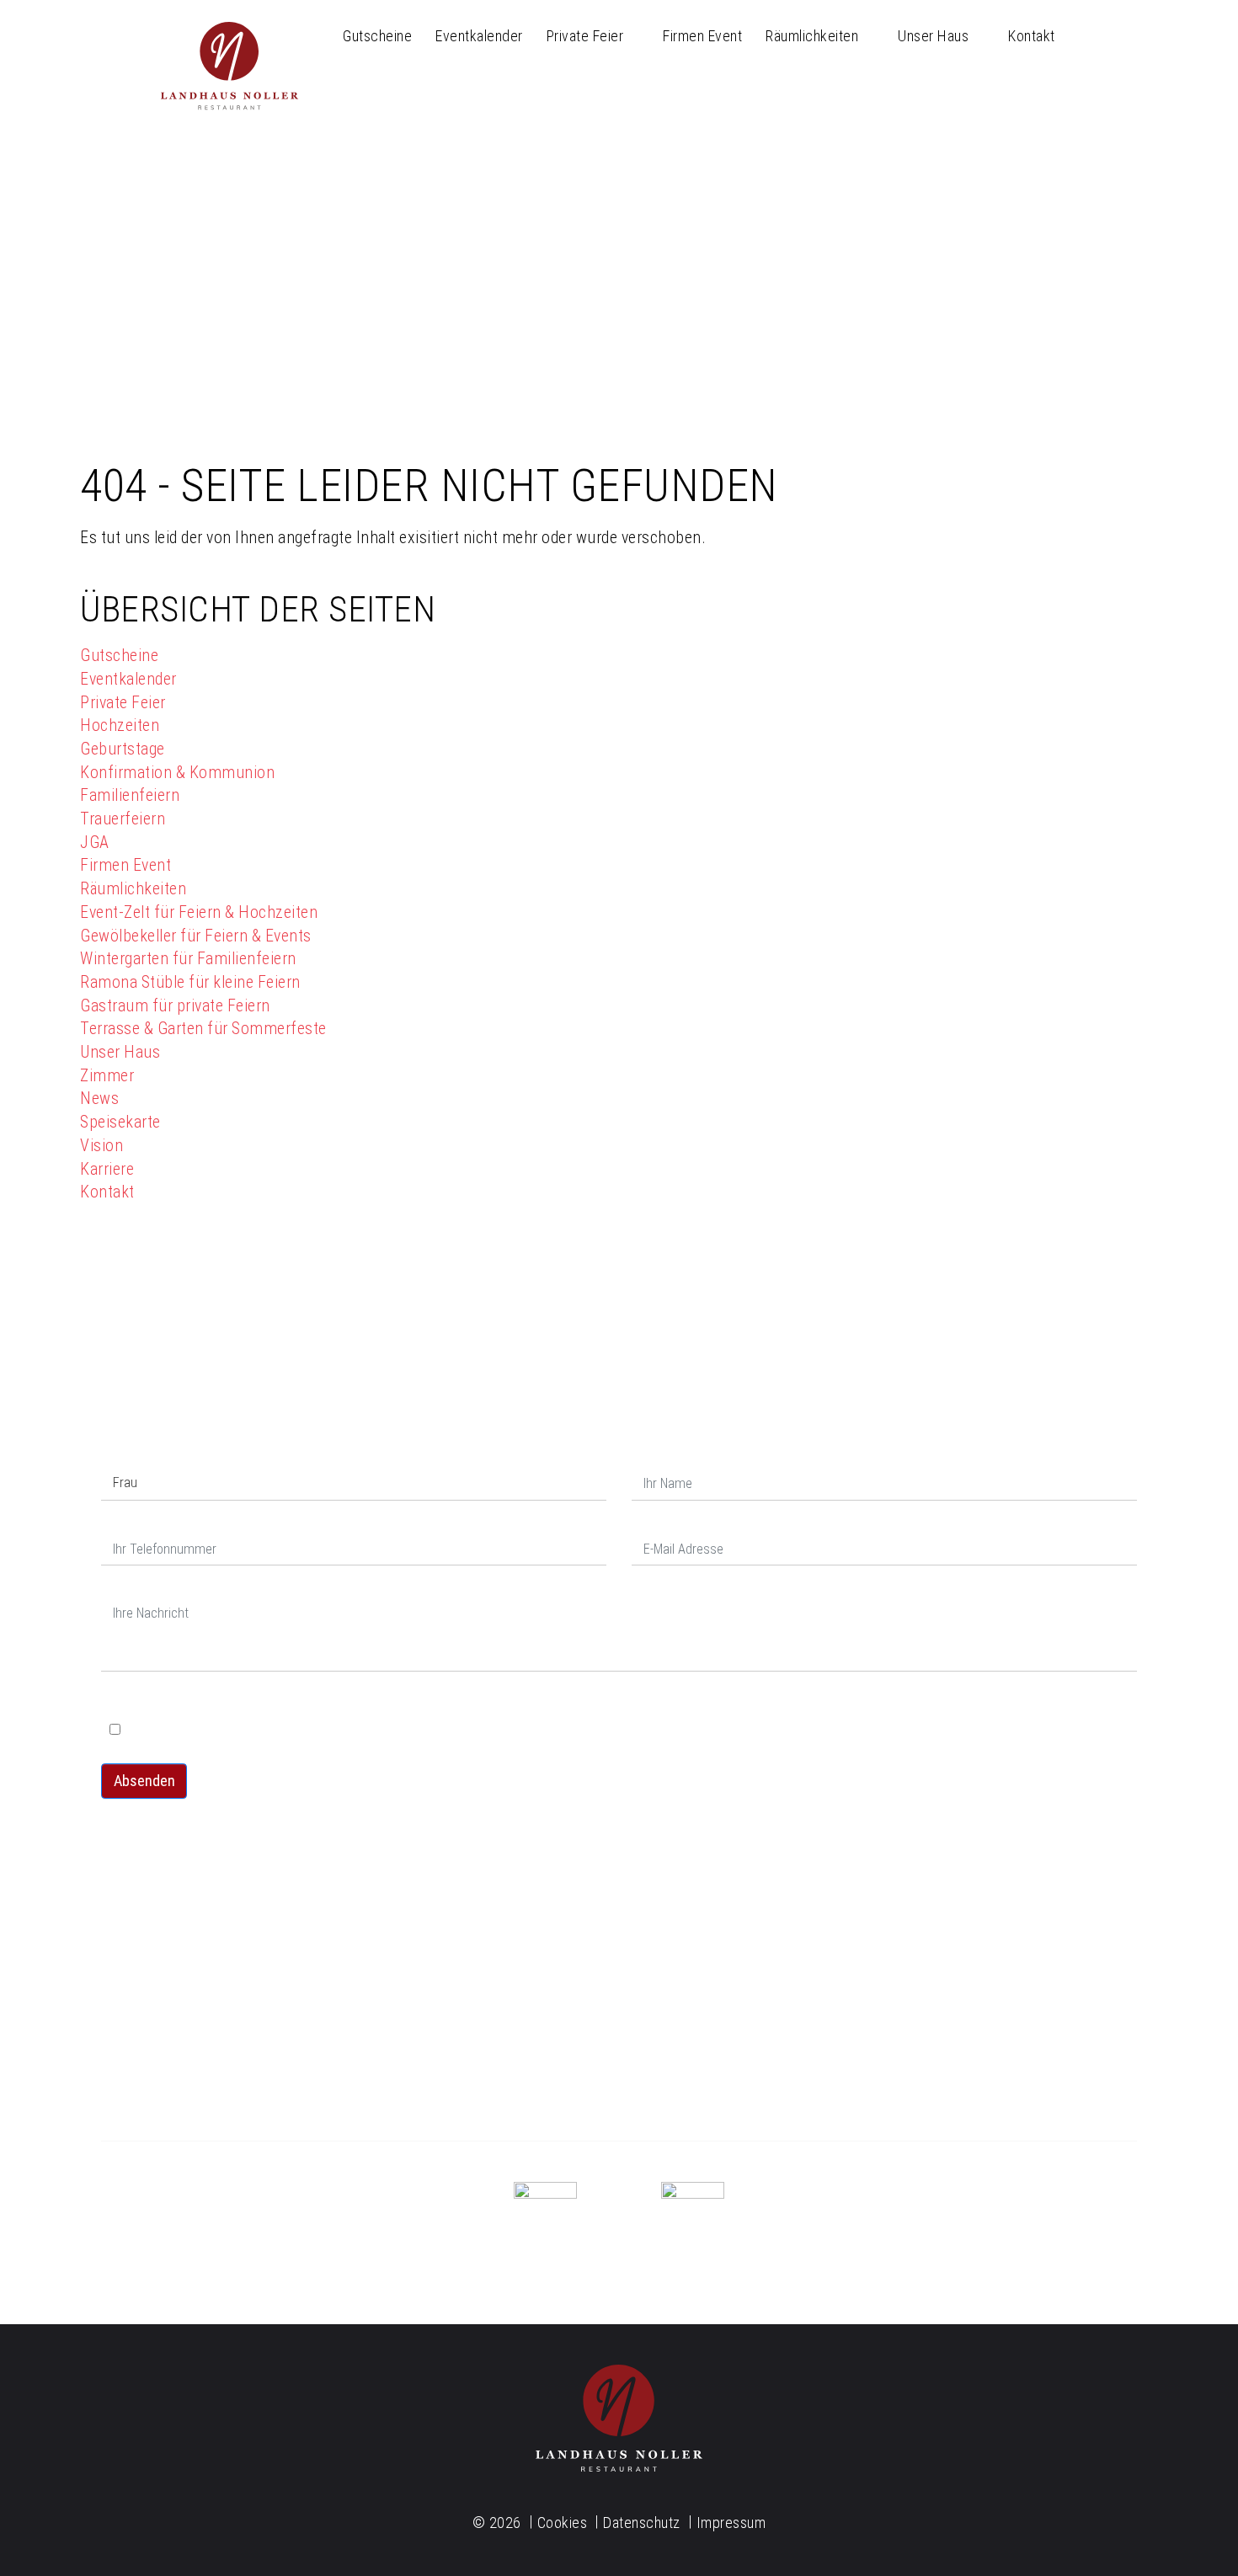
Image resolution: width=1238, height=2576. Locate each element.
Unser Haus (933, 36)
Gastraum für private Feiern (175, 1006)
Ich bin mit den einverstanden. (289, 1730)
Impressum (731, 2523)
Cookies (563, 2523)
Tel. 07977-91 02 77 (619, 2029)
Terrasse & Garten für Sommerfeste (203, 1029)
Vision (101, 1146)
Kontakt (1032, 36)
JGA (95, 843)
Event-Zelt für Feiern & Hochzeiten (199, 912)
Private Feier (585, 36)
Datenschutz (149, 1701)
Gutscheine (377, 36)
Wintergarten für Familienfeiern (188, 959)
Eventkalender (479, 36)
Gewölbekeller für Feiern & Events (196, 936)
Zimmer (107, 1076)
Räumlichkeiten (812, 36)
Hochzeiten (120, 725)
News (99, 1099)
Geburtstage (123, 749)
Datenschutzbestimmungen (293, 1730)
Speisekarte (120, 1122)
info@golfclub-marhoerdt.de (266, 2029)
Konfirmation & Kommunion (177, 773)
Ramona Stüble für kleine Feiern (190, 982)
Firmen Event (702, 36)
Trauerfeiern (123, 819)
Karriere (107, 1169)
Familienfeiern (130, 795)
